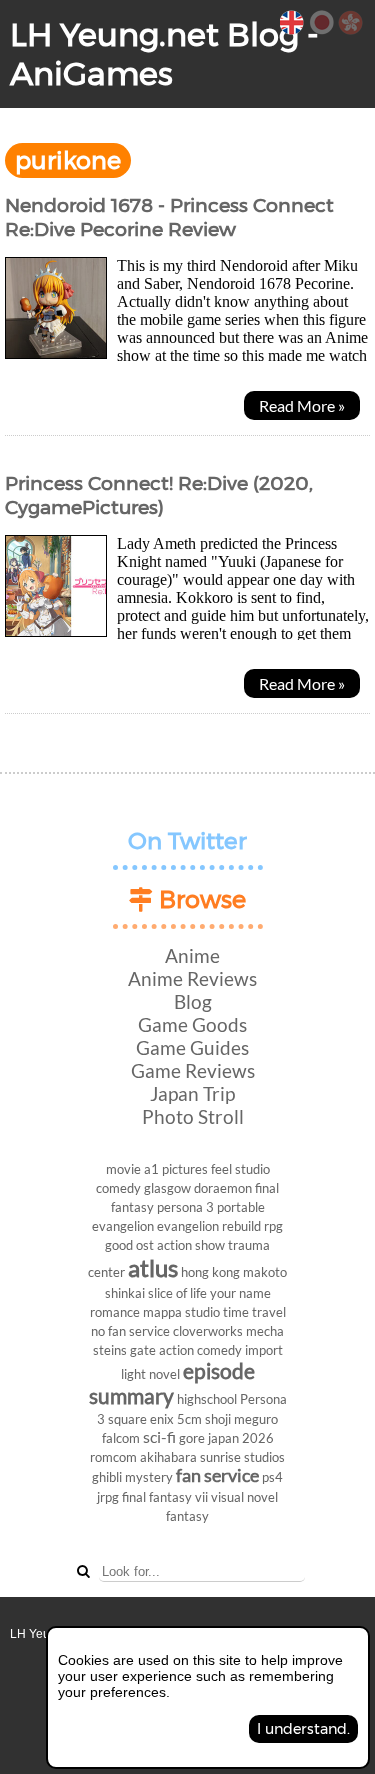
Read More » (302, 405)
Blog (193, 1001)
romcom (113, 1457)
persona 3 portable (211, 1207)
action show (191, 1245)
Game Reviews (193, 1070)
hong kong (210, 1272)
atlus (153, 1267)
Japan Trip (192, 1093)
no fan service (130, 1331)
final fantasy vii (165, 1497)
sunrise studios (242, 1457)
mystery (149, 1477)
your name (240, 1293)
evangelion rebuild (209, 1226)
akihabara (168, 1457)
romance (115, 1312)
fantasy (187, 1516)
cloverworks (208, 1331)
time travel (254, 1312)
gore (192, 1438)
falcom (121, 1438)
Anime (192, 955)
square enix (141, 1419)
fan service (217, 1475)
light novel (150, 1374)
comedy (118, 1188)
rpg (273, 1226)
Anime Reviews (192, 978)
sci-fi (159, 1436)
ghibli (107, 1477)
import (264, 1350)
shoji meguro (241, 1419)
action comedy (200, 1350)
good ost (129, 1245)
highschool (207, 1399)
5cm (189, 1419)
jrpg (108, 1497)
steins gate (124, 1350)
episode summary (172, 1383)
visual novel (244, 1497)
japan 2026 (241, 1438)
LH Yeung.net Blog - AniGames (164, 54)
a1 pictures (176, 1169)
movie (123, 1169)
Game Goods (192, 1024)
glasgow (167, 1188)
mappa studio (181, 1312)
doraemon (223, 1188)
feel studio (240, 1169)
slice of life (177, 1293)
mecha (265, 1331)
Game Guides (192, 1047)
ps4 (272, 1477)
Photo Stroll (193, 1116)
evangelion (123, 1226)
